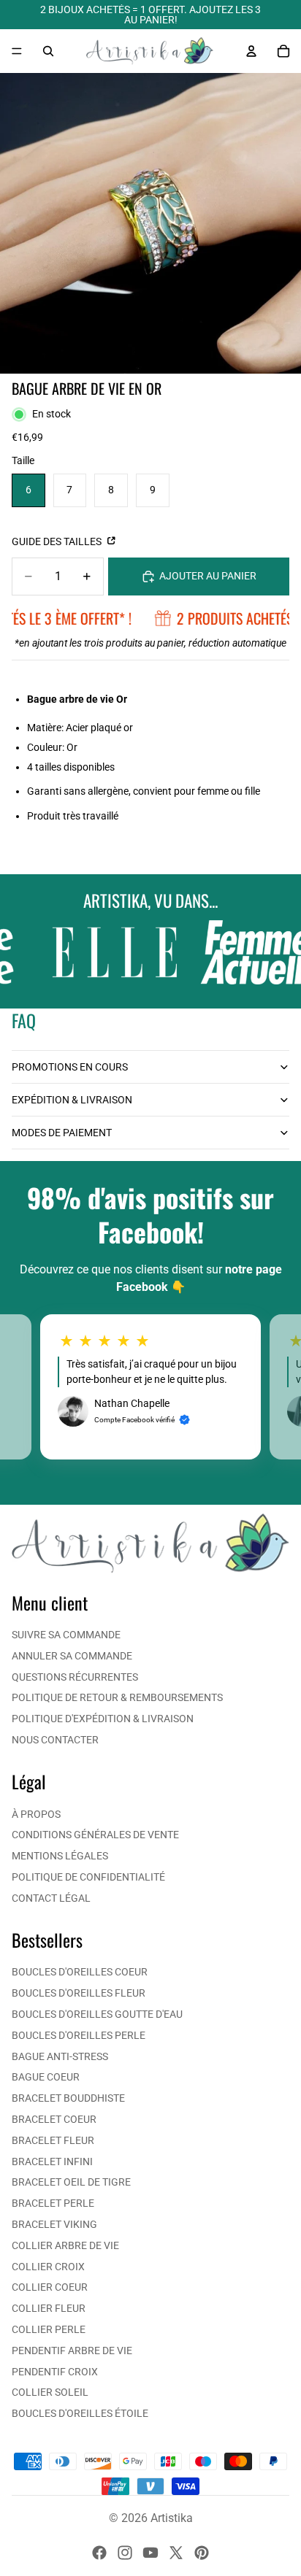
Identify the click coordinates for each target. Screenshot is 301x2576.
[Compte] (251, 51)
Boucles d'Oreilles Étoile (80, 2413)
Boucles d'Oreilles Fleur (79, 1993)
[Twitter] (176, 2553)
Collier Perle (49, 2329)
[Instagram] (125, 2553)
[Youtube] (150, 2553)
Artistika (172, 2518)
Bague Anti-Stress (60, 2056)
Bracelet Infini (52, 2162)
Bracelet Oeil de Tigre (71, 2182)
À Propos (36, 1814)
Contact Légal (51, 1898)
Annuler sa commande (72, 1656)
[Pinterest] (202, 2553)
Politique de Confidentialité (88, 1877)
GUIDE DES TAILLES (58, 541)
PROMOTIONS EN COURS (70, 1067)
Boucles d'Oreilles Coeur (80, 1972)
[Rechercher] (48, 51)
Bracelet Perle (53, 2203)
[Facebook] (99, 2553)
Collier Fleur (49, 2308)
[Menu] (17, 51)
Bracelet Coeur (54, 2119)
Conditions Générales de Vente (95, 1835)
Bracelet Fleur (53, 2140)
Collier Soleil (50, 2392)
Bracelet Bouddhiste (68, 2098)
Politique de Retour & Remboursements (117, 1697)
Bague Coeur (46, 2077)
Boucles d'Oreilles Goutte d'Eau (97, 2014)
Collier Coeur (50, 2287)
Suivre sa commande (66, 1635)
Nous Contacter (55, 1740)
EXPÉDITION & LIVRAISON (72, 1100)
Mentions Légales (60, 1856)
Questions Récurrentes (75, 1677)
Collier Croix (48, 2267)
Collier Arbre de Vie (65, 2245)
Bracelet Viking (54, 2224)
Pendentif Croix (55, 2372)
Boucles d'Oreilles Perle (79, 2035)
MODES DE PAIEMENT (62, 1133)
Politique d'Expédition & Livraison (103, 1719)
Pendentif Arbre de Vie (72, 2351)
